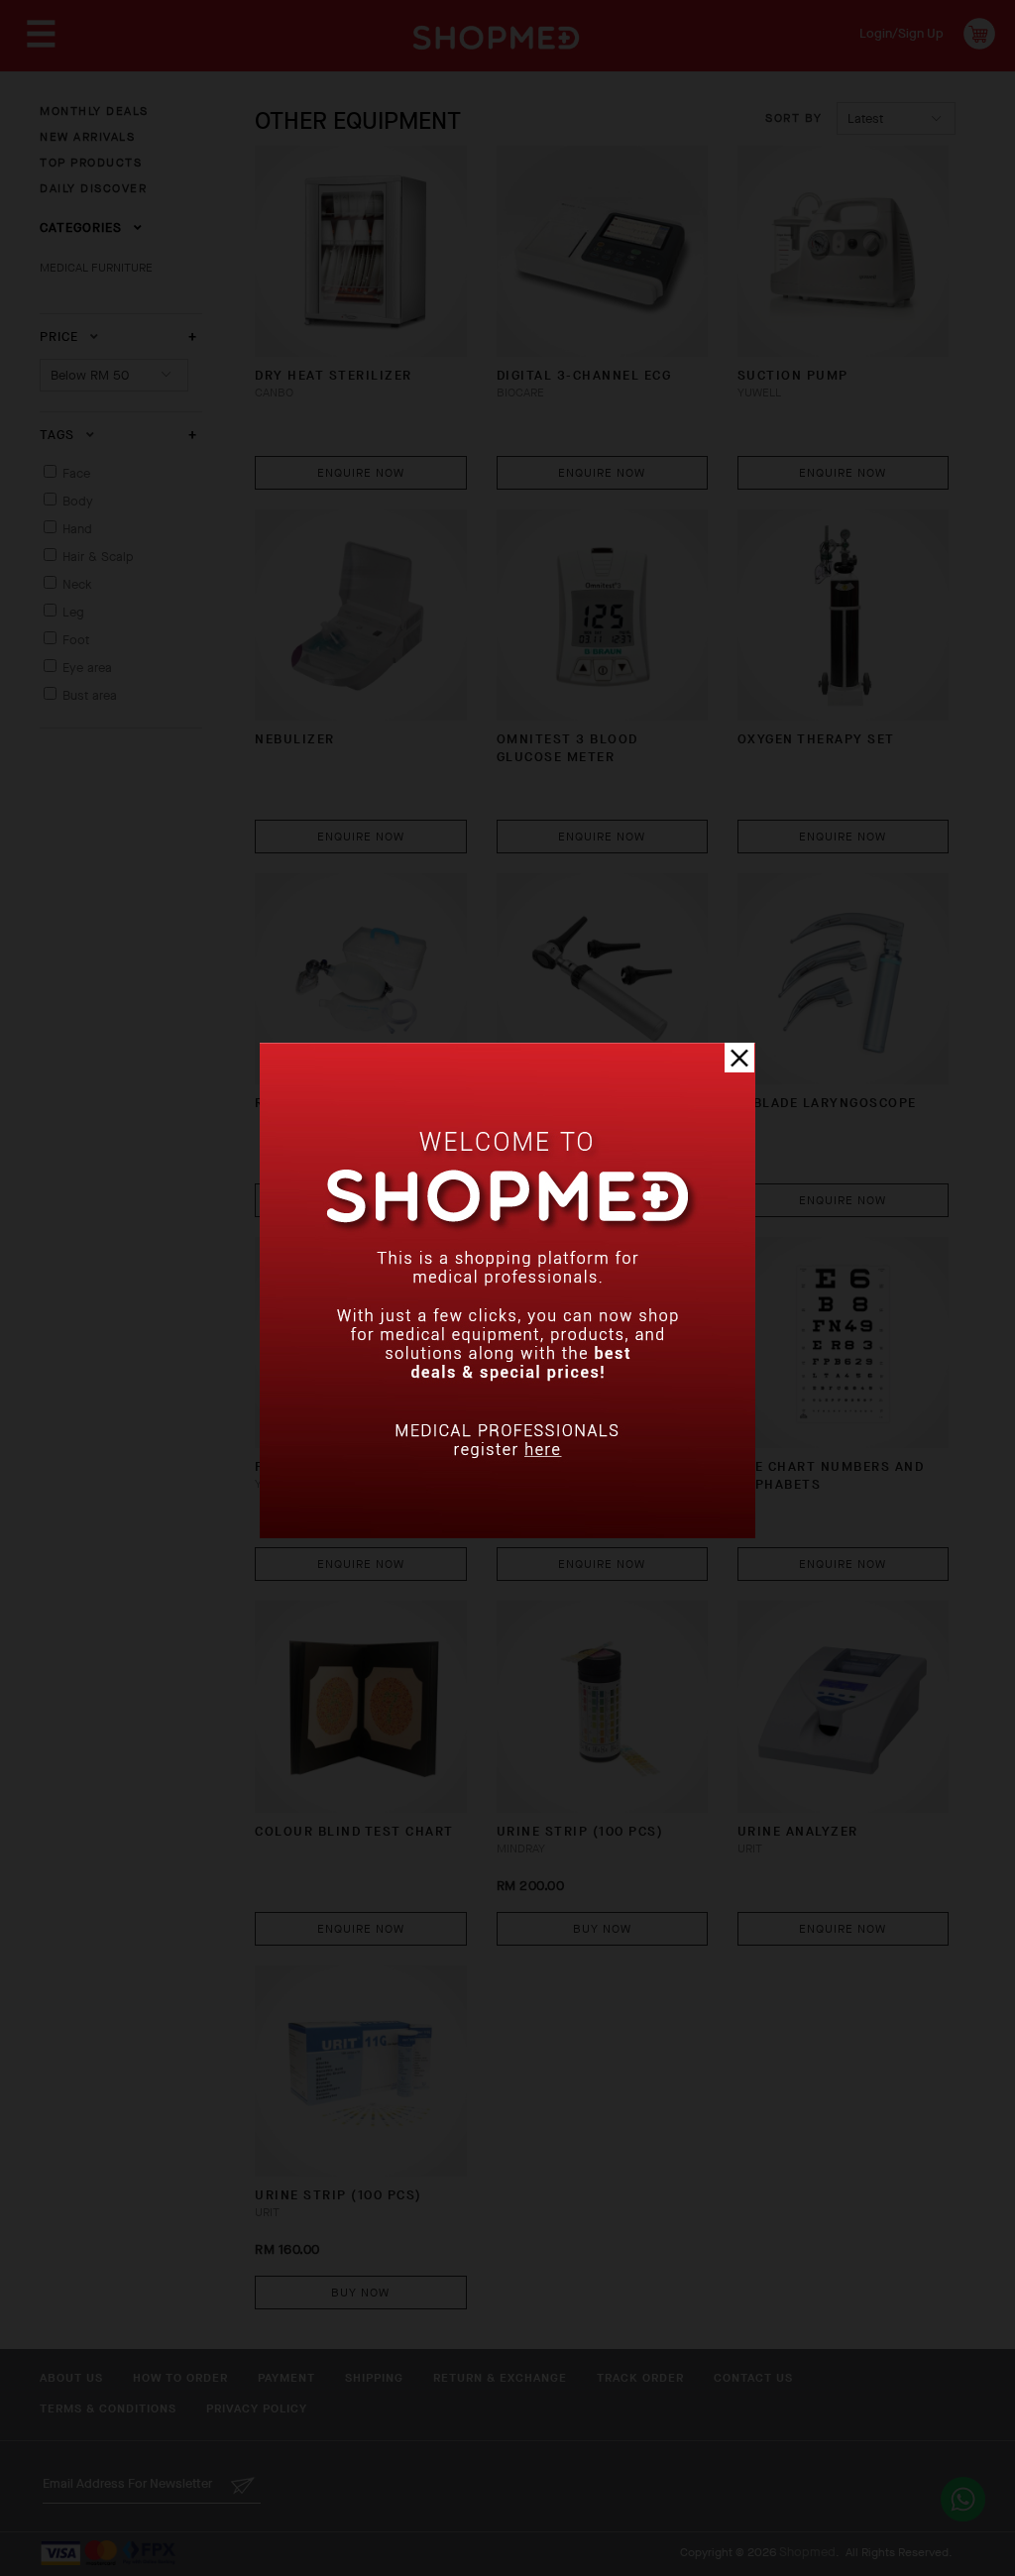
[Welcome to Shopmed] (507, 1534)
